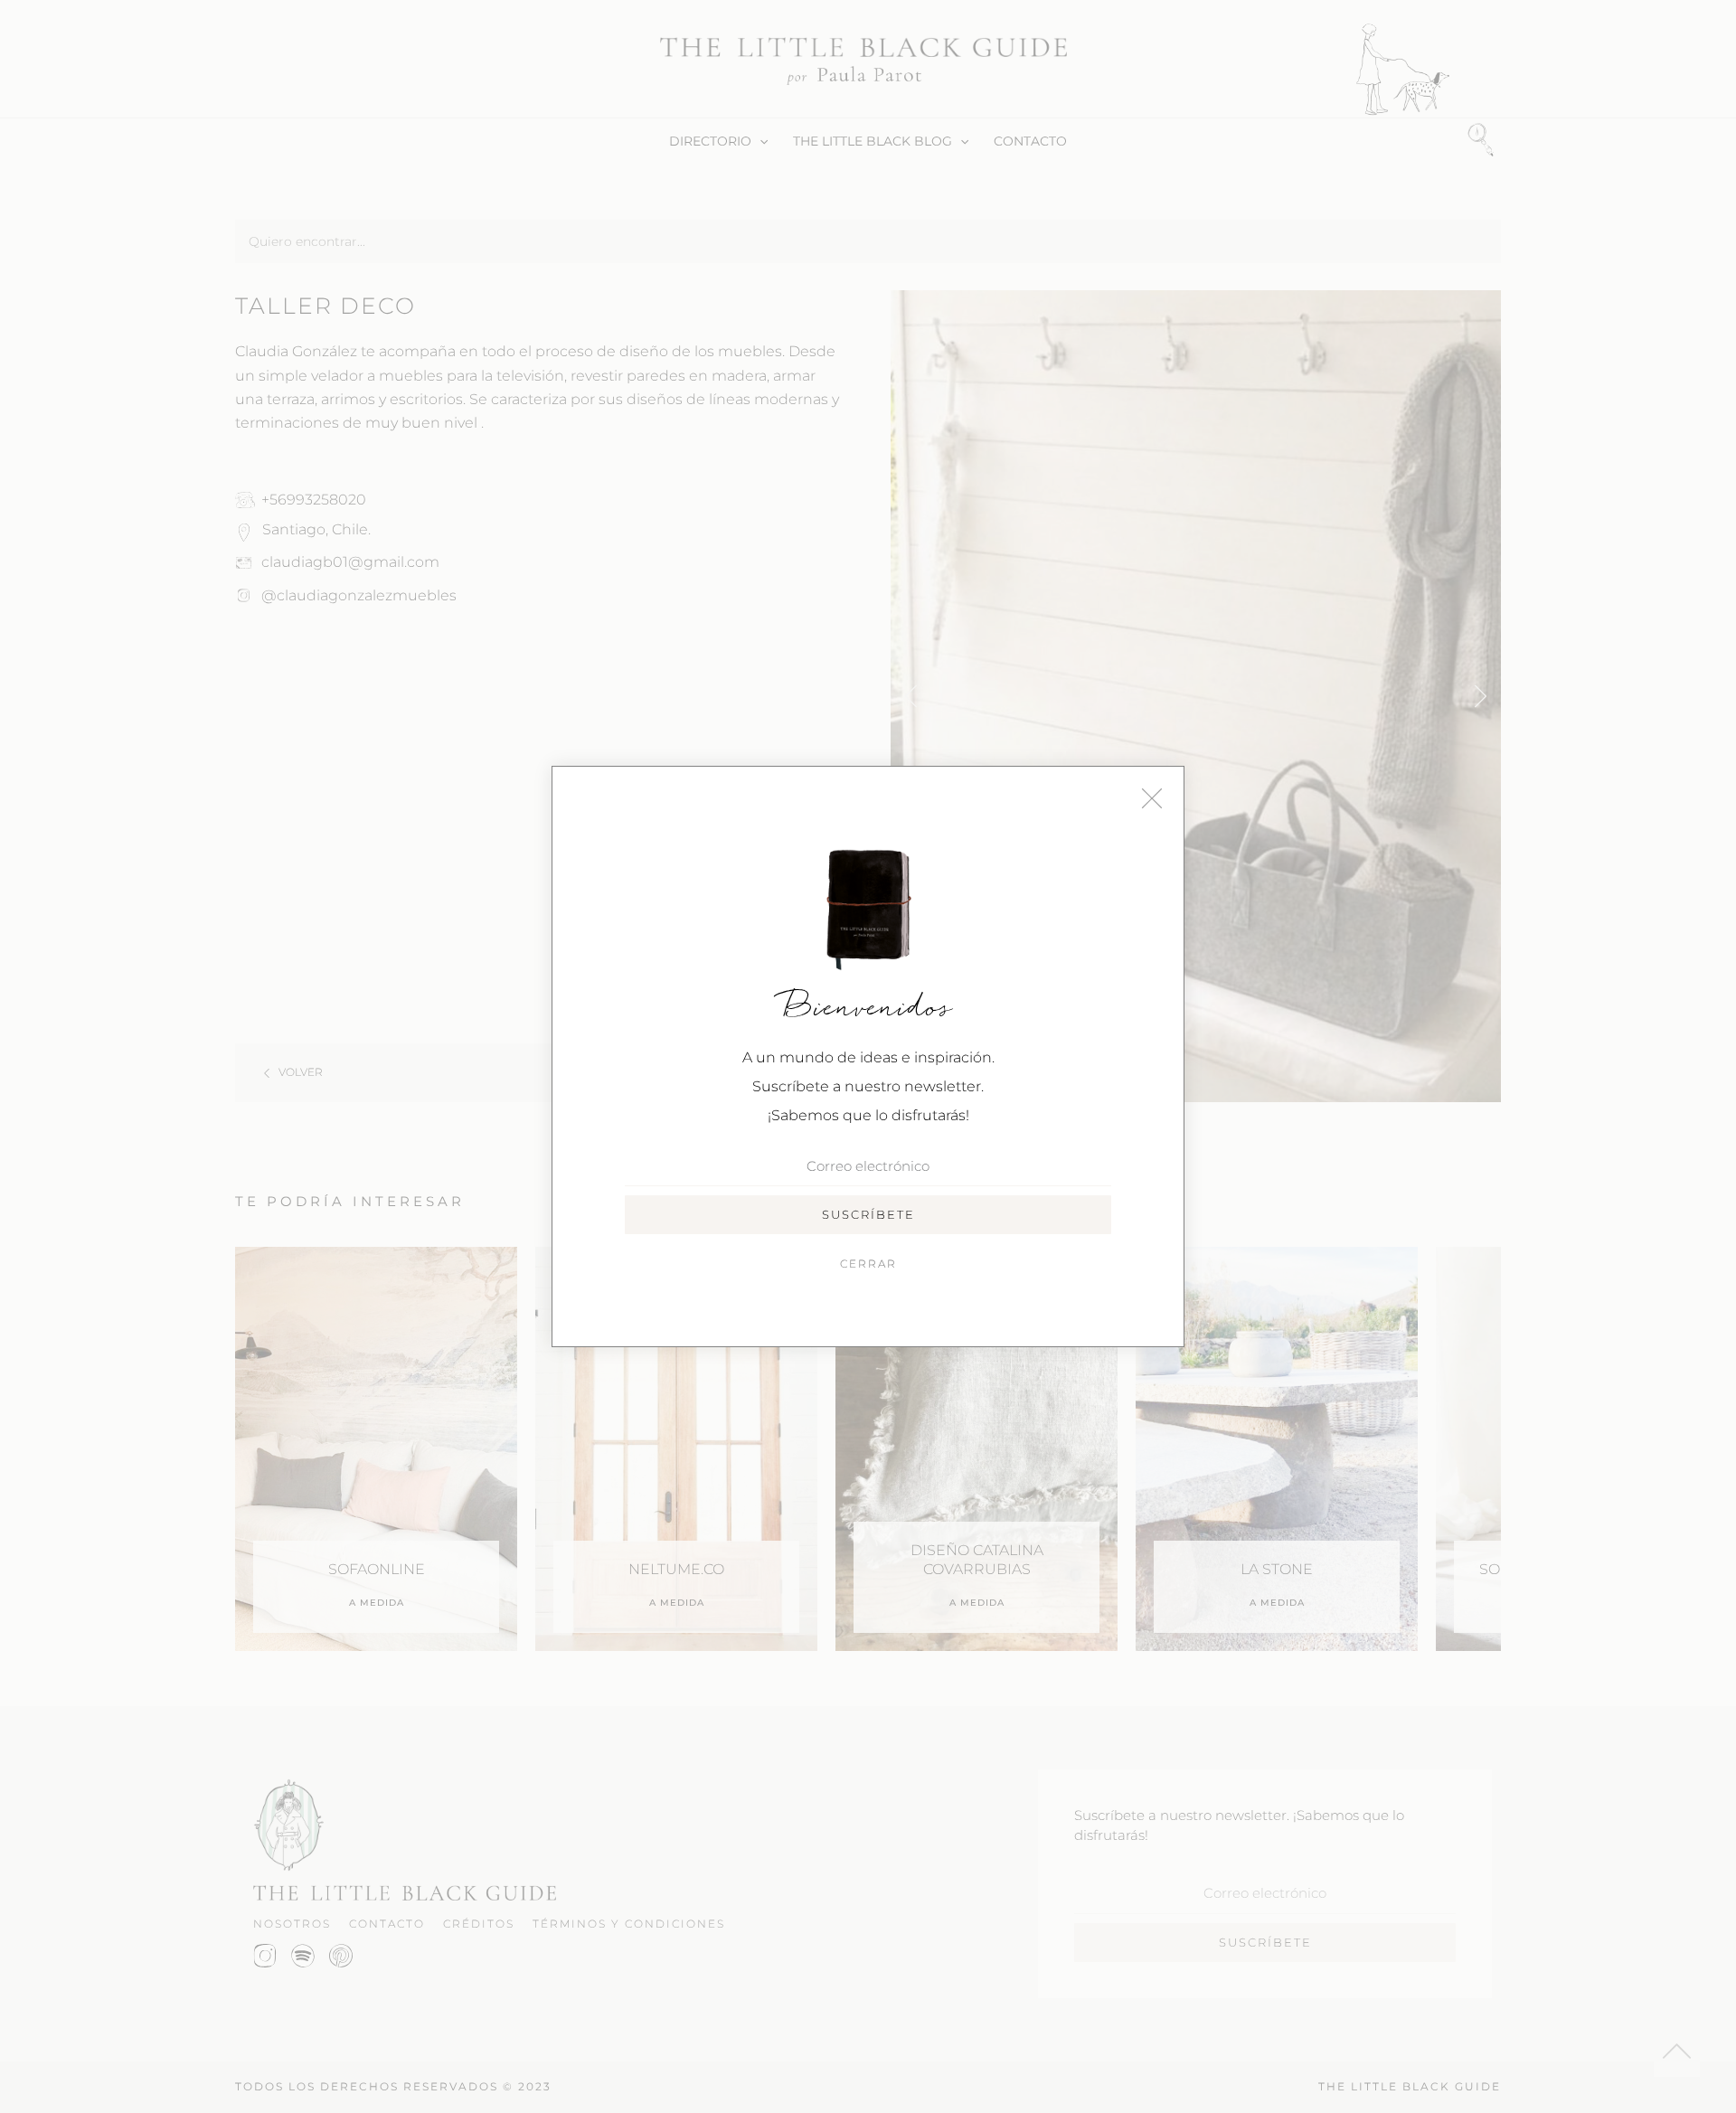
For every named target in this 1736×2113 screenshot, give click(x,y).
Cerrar (868, 1264)
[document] (868, 1056)
